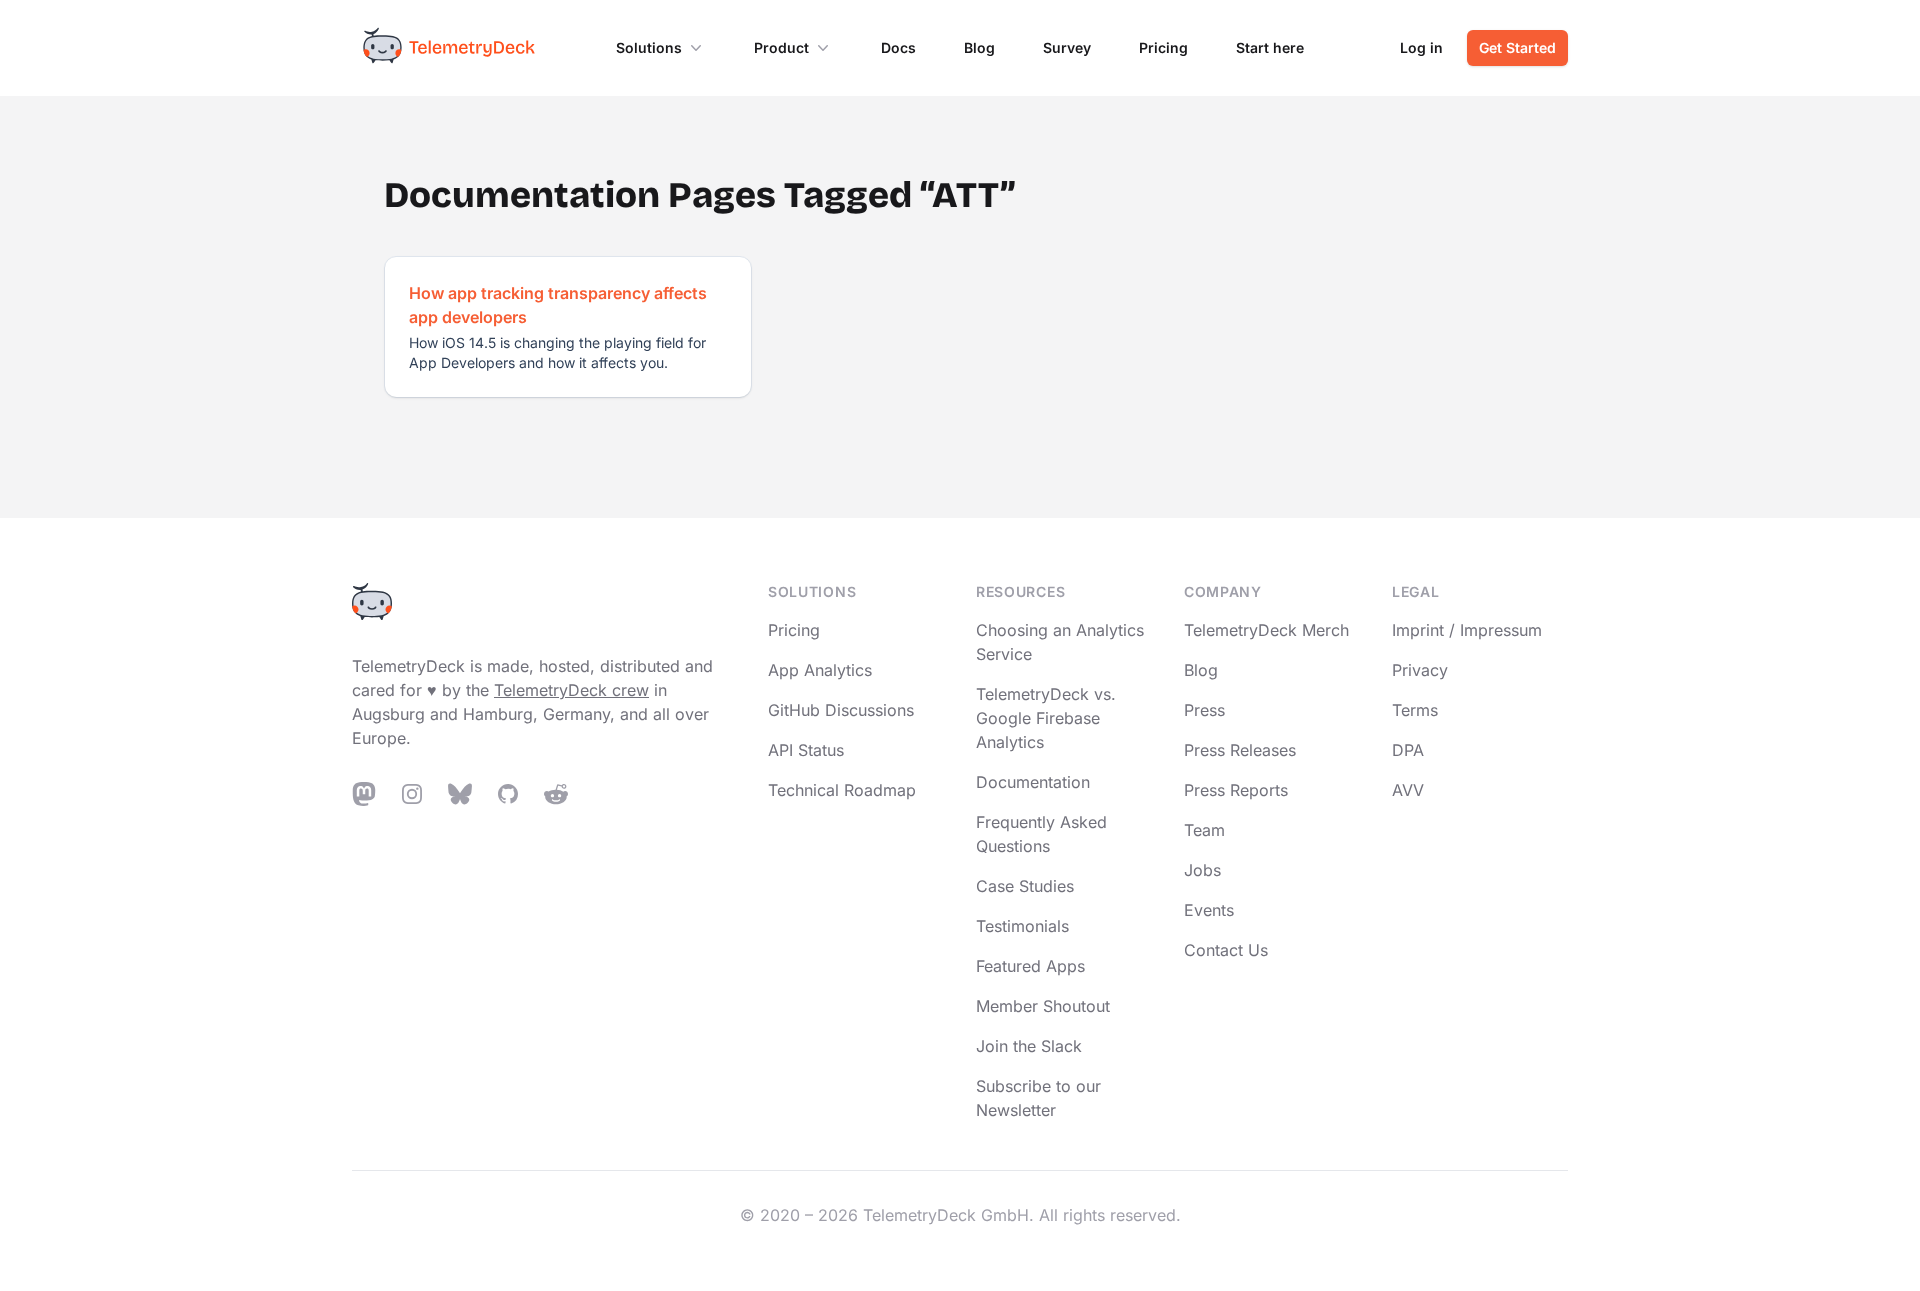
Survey (1067, 47)
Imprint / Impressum (1467, 630)
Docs (898, 47)
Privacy (1420, 670)
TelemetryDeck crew (571, 690)
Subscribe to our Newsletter (1038, 1098)
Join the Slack (1029, 1046)
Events (1209, 910)
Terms (1415, 710)
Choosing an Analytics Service (1060, 642)
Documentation (1033, 782)
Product (781, 47)
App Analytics (820, 670)
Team (1204, 830)
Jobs (1202, 870)
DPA (1408, 750)
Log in (1421, 47)
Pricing (1163, 47)
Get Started (1517, 47)
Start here (1270, 47)
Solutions (649, 47)
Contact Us (1226, 950)
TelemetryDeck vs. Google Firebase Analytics (1046, 718)
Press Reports (1236, 790)
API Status (806, 750)
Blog (979, 47)
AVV (1408, 790)
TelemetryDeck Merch (1266, 630)
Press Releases (1240, 750)
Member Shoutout (1043, 1006)
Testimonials (1022, 926)
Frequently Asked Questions (1041, 834)
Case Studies (1025, 886)
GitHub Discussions (841, 710)
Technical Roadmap (842, 790)
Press (1204, 710)
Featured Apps (1030, 966)
